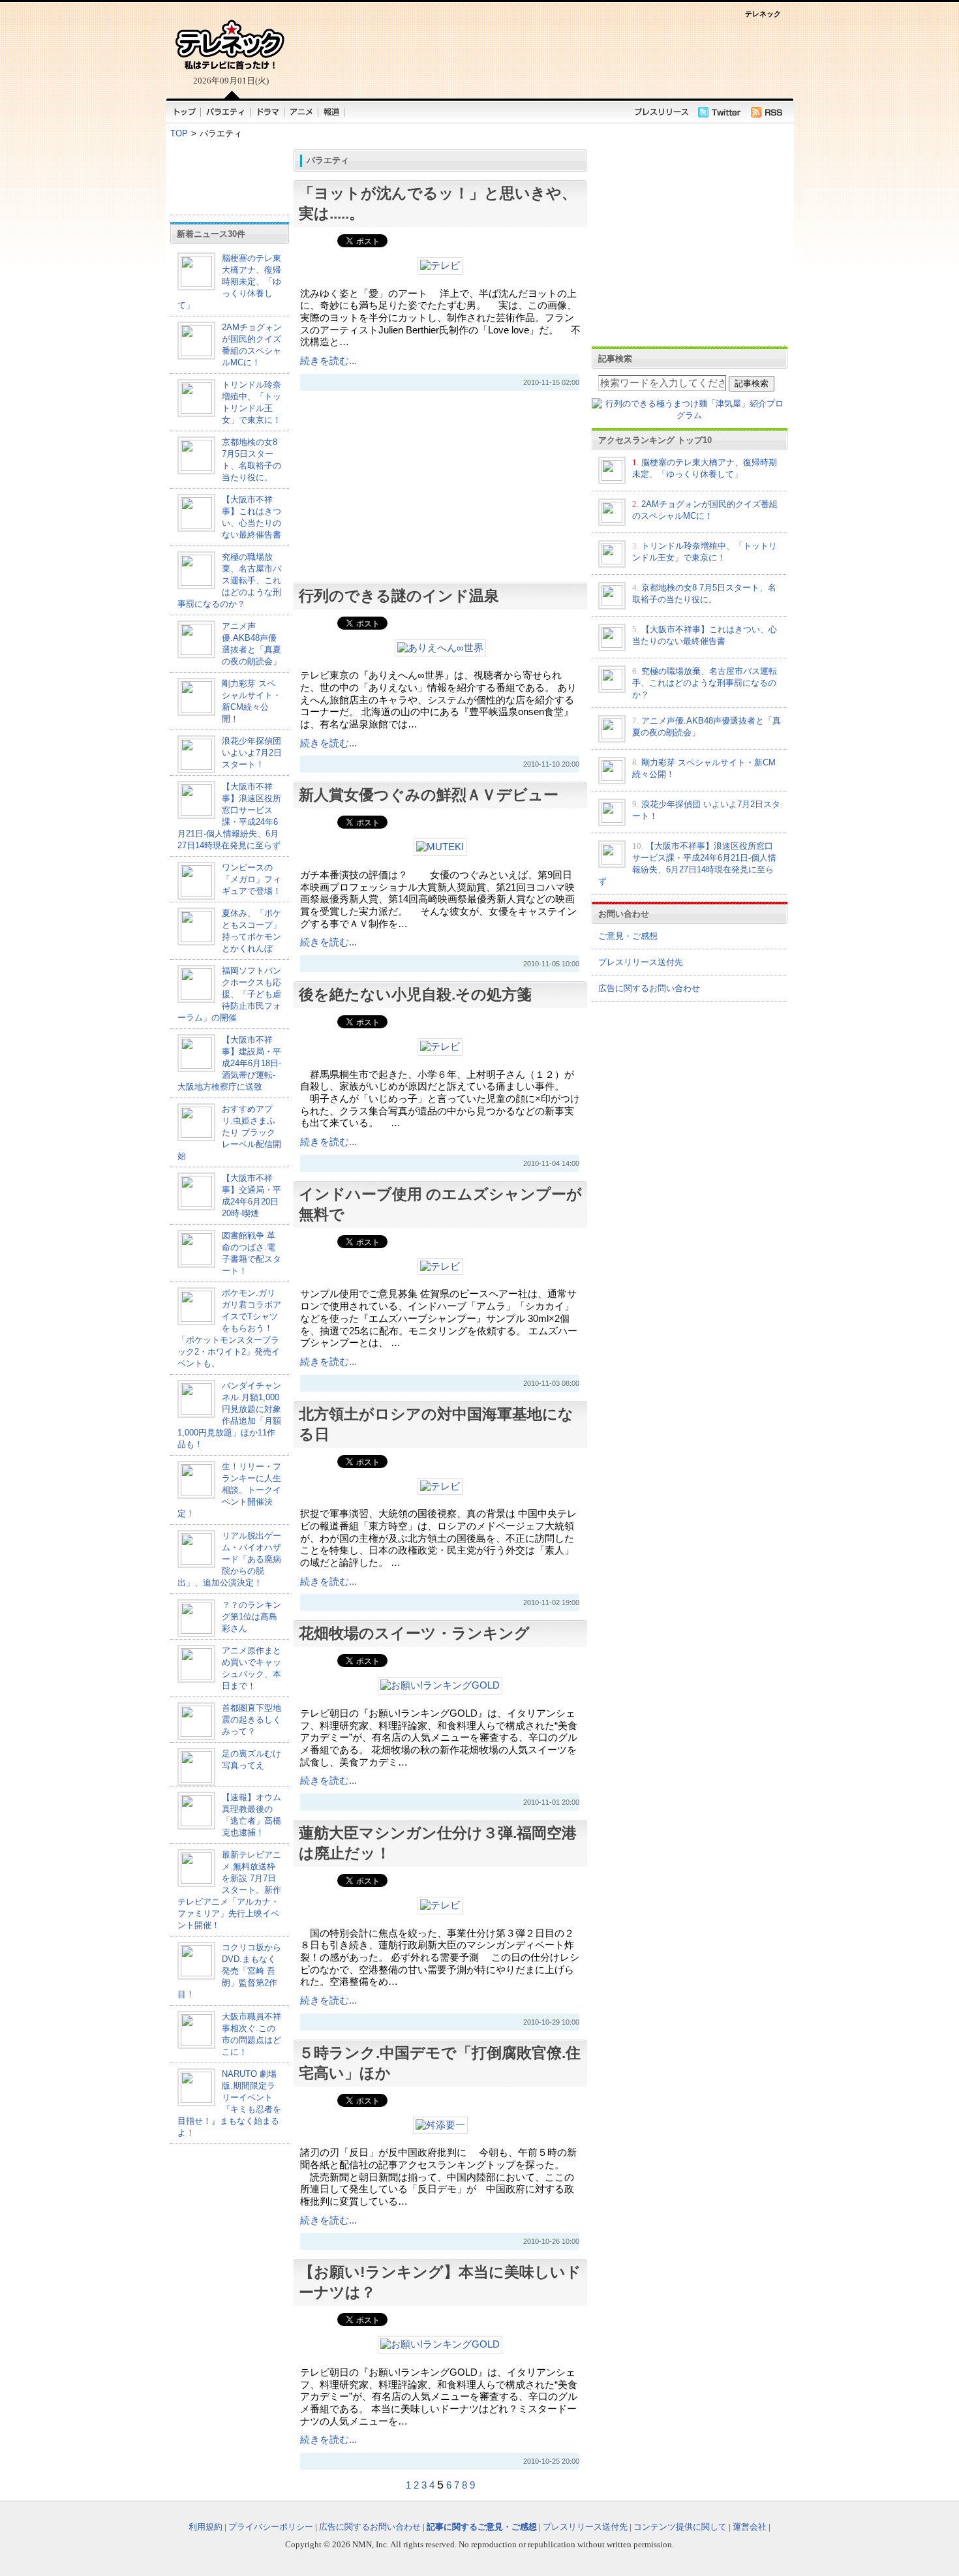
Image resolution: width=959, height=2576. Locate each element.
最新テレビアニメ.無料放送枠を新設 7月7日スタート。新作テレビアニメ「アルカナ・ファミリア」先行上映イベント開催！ (229, 1890)
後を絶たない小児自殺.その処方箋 (415, 994)
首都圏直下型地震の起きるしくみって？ (251, 1720)
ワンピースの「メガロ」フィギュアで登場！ (251, 879)
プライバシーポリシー (271, 2527)
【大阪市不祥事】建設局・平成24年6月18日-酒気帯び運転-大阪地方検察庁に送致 (229, 1063)
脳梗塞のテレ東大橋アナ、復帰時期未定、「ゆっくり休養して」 (229, 282)
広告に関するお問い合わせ (649, 988)
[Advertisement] (538, 57)
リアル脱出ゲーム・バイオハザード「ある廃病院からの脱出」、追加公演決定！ (229, 1559)
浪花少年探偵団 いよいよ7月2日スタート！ (252, 753)
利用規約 (205, 2527)
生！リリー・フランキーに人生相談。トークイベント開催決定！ (229, 1490)
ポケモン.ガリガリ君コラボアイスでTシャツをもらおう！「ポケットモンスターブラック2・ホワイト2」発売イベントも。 (229, 1328)
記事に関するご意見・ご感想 (482, 2527)
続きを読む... (328, 361)
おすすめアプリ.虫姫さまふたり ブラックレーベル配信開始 (229, 1132)
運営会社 (750, 2527)
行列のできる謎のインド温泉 (399, 596)
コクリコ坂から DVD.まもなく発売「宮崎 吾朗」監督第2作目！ (229, 1971)
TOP (179, 133)
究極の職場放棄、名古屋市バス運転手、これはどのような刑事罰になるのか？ (229, 580)
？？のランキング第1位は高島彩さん (251, 1617)
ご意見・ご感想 (628, 936)
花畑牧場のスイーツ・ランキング (414, 1633)
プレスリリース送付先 (641, 962)
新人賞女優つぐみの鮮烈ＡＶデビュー (429, 795)
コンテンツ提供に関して (680, 2527)
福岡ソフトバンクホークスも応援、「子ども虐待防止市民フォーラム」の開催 (229, 994)
